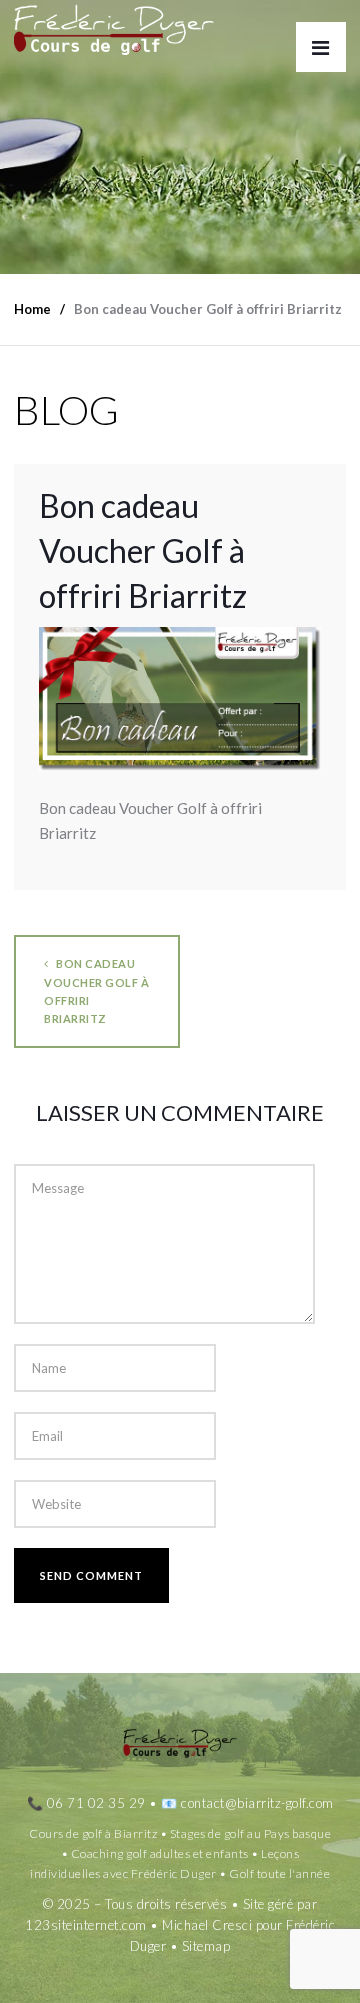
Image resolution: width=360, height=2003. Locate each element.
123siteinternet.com (86, 1925)
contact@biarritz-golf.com (257, 1803)
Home (32, 309)
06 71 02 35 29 (96, 1803)
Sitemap (206, 1946)
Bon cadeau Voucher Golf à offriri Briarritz (96, 990)
